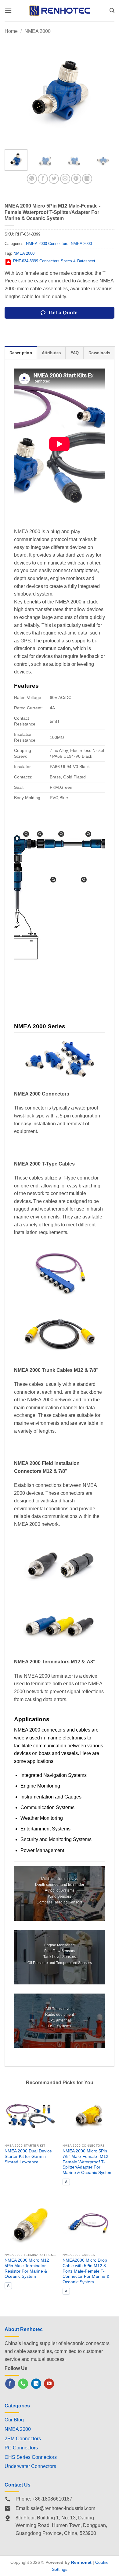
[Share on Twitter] (54, 179)
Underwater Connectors (30, 2466)
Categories (17, 2406)
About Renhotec (24, 2329)
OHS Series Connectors (31, 2457)
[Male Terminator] (26, 834)
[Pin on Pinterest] (76, 179)
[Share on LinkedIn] (87, 179)
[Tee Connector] (40, 834)
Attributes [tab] (51, 353)
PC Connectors (21, 2448)
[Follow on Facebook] (10, 2384)
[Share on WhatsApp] (32, 179)
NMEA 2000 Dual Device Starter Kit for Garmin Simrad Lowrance (28, 2156)
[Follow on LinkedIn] (36, 2384)
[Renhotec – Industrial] (60, 10)
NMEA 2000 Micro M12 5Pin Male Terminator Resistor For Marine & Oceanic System (27, 2268)
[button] (8, 10)
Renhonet (81, 2562)
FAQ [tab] (75, 353)
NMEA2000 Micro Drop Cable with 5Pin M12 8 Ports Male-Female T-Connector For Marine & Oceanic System (86, 2271)
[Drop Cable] (84, 880)
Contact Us (18, 2485)
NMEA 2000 (38, 31)
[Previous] (14, 90)
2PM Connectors (23, 2439)
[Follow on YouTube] (49, 2384)
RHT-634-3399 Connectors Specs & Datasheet (54, 261)
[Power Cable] (53, 880)
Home (11, 31)
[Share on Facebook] (43, 179)
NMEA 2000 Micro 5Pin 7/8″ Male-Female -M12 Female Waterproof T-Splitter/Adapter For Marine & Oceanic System (88, 2162)
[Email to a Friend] (65, 179)
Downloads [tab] (99, 353)
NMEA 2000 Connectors (47, 244)
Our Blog (14, 2420)
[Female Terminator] (88, 834)
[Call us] (23, 2384)
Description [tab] (21, 353)
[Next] (105, 90)
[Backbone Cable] (61, 834)
